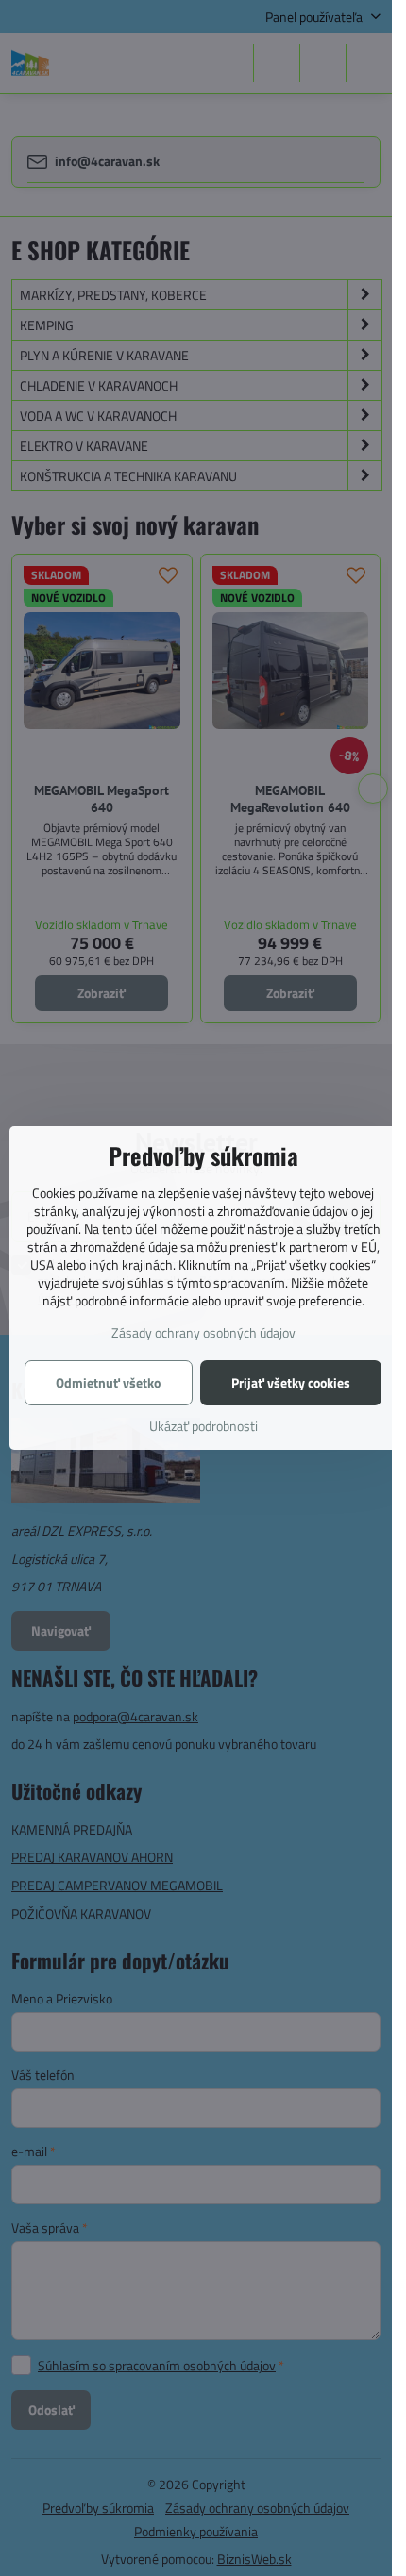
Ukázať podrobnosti (203, 1426)
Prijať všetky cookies (291, 1382)
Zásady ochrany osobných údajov (203, 1332)
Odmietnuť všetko (108, 1382)
